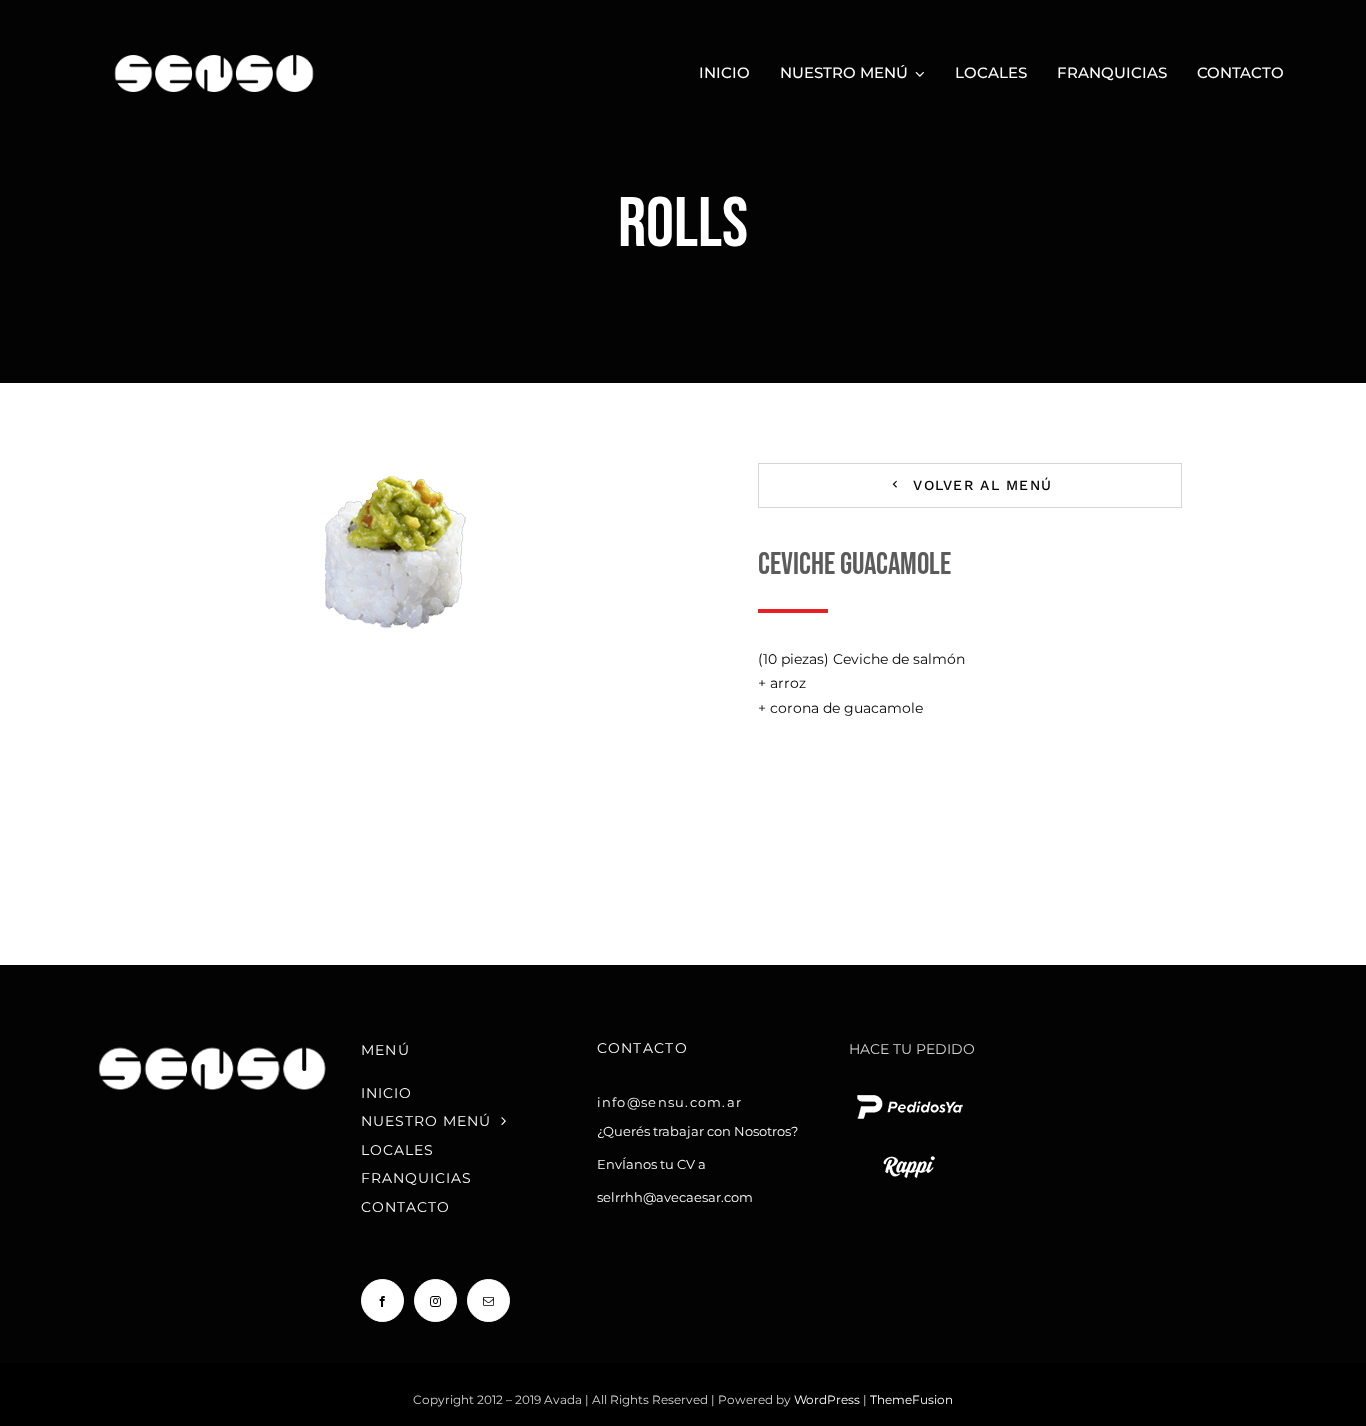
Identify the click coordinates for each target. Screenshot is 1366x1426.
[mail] (488, 1300)
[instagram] (435, 1300)
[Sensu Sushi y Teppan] (214, 47)
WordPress (828, 1399)
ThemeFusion (911, 1399)
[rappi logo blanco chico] (909, 1154)
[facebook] (382, 1300)
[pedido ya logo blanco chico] (909, 1094)
